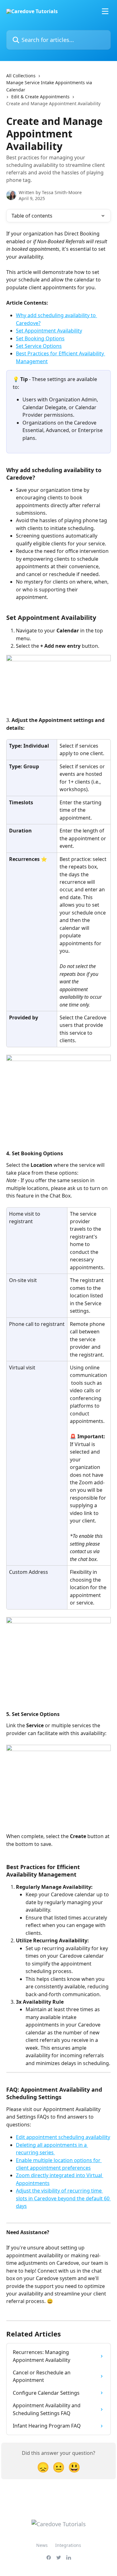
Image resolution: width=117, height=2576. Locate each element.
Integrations (68, 2545)
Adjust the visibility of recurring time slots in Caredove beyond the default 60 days (63, 2198)
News (42, 2545)
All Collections (21, 76)
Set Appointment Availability (49, 331)
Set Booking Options (40, 338)
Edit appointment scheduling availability (63, 2137)
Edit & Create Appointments (40, 97)
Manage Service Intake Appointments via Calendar (49, 86)
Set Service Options (39, 346)
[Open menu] (105, 11)
